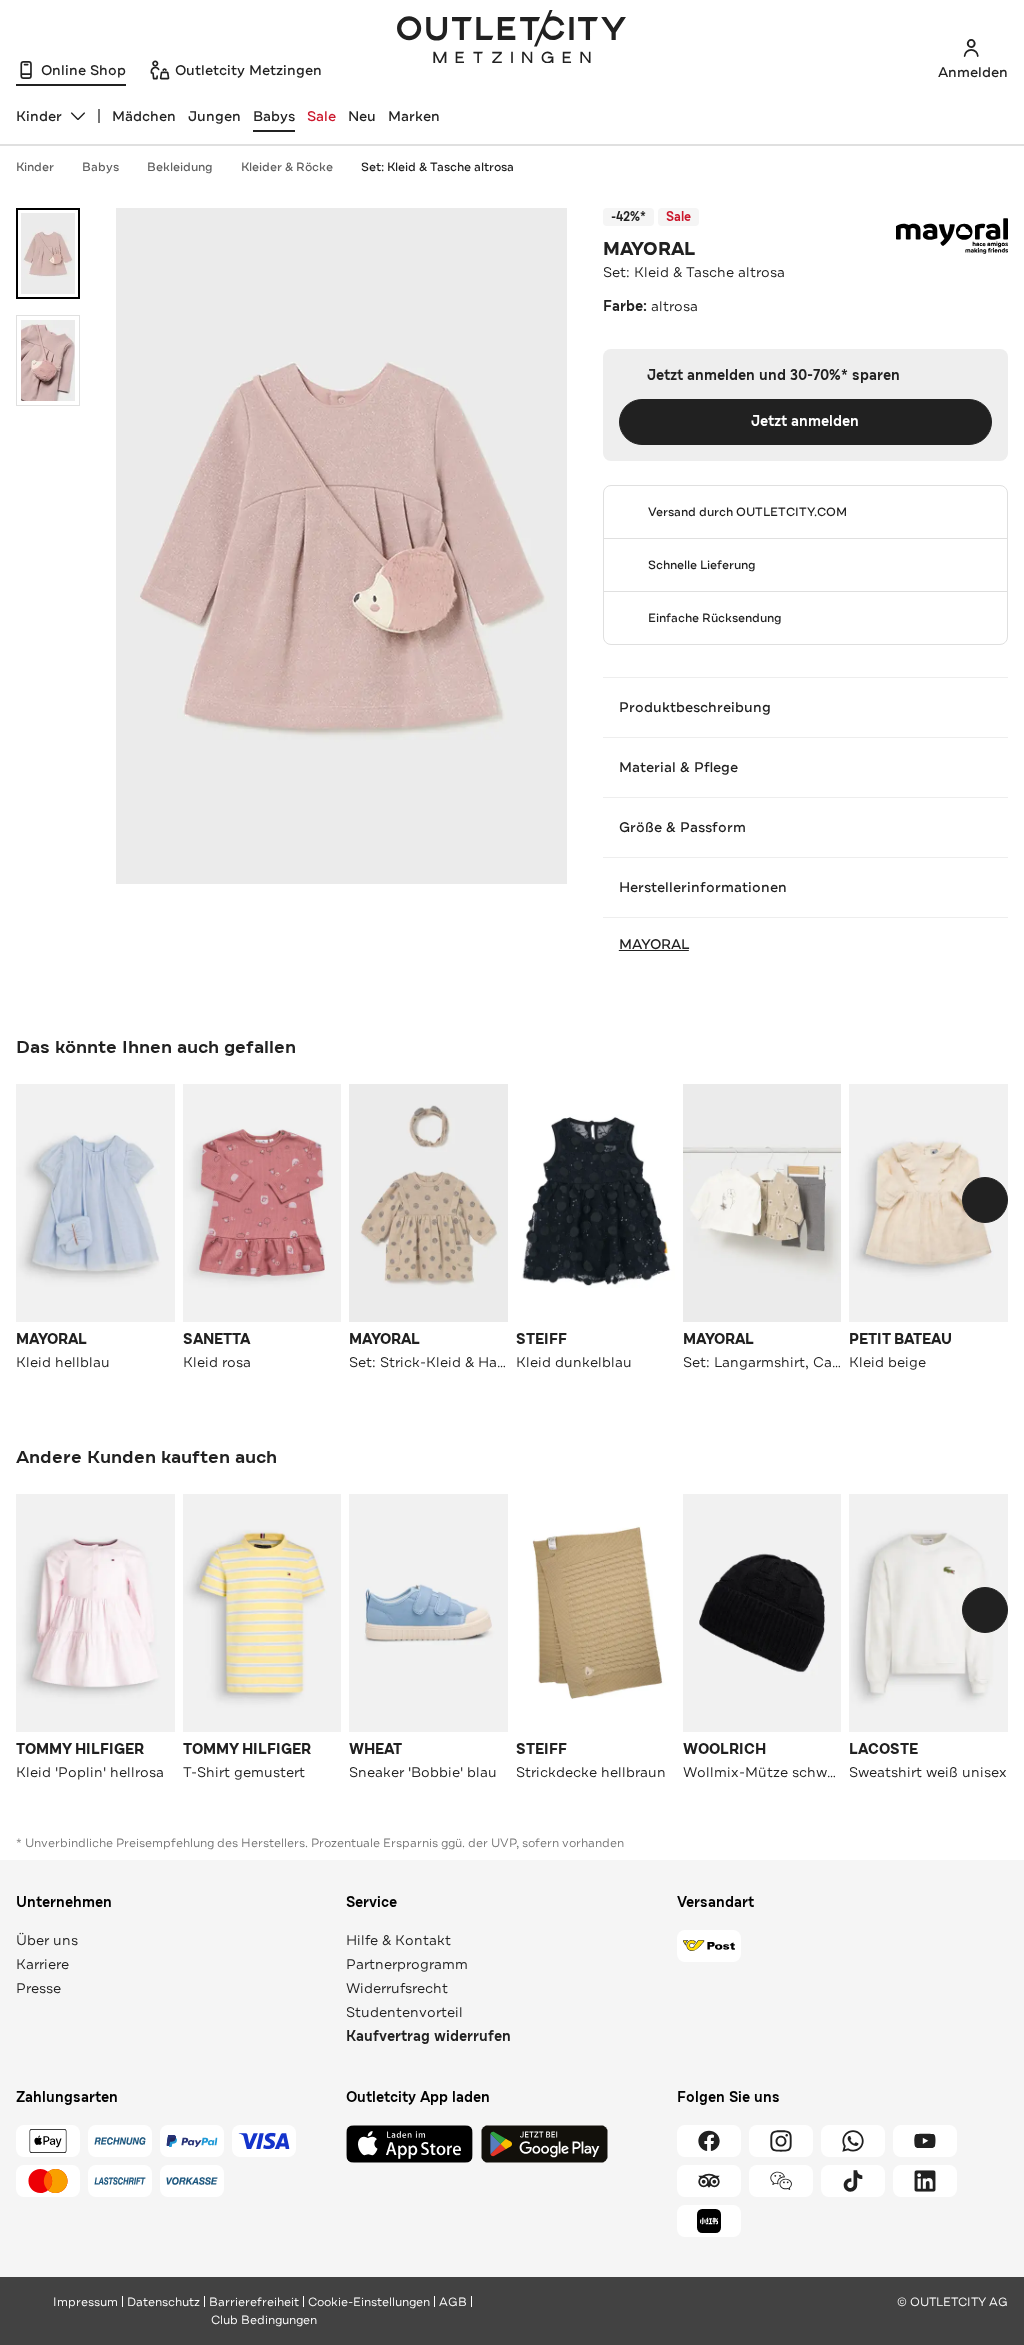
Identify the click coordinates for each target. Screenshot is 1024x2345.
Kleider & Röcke (287, 167)
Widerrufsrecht (397, 1988)
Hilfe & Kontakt (398, 1940)
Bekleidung (180, 167)
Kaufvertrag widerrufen (428, 2036)
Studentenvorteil (404, 2012)
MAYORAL (649, 249)
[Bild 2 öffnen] (48, 360)
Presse (38, 1988)
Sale (321, 116)
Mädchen (144, 116)
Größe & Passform (682, 827)
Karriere (42, 1964)
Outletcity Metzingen (512, 39)
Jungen (214, 116)
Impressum (85, 2302)
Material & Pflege (678, 767)
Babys (274, 116)
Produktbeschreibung (695, 707)
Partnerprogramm (407, 1964)
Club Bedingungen (264, 2320)
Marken (414, 116)
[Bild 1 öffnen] (48, 253)
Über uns (47, 1940)
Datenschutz (163, 2302)
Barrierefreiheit (254, 2302)
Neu (362, 116)
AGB (453, 2302)
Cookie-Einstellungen (369, 2302)
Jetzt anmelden (805, 421)
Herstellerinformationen (703, 887)
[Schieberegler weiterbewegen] (985, 1200)
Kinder (35, 167)
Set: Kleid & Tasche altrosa (437, 167)
